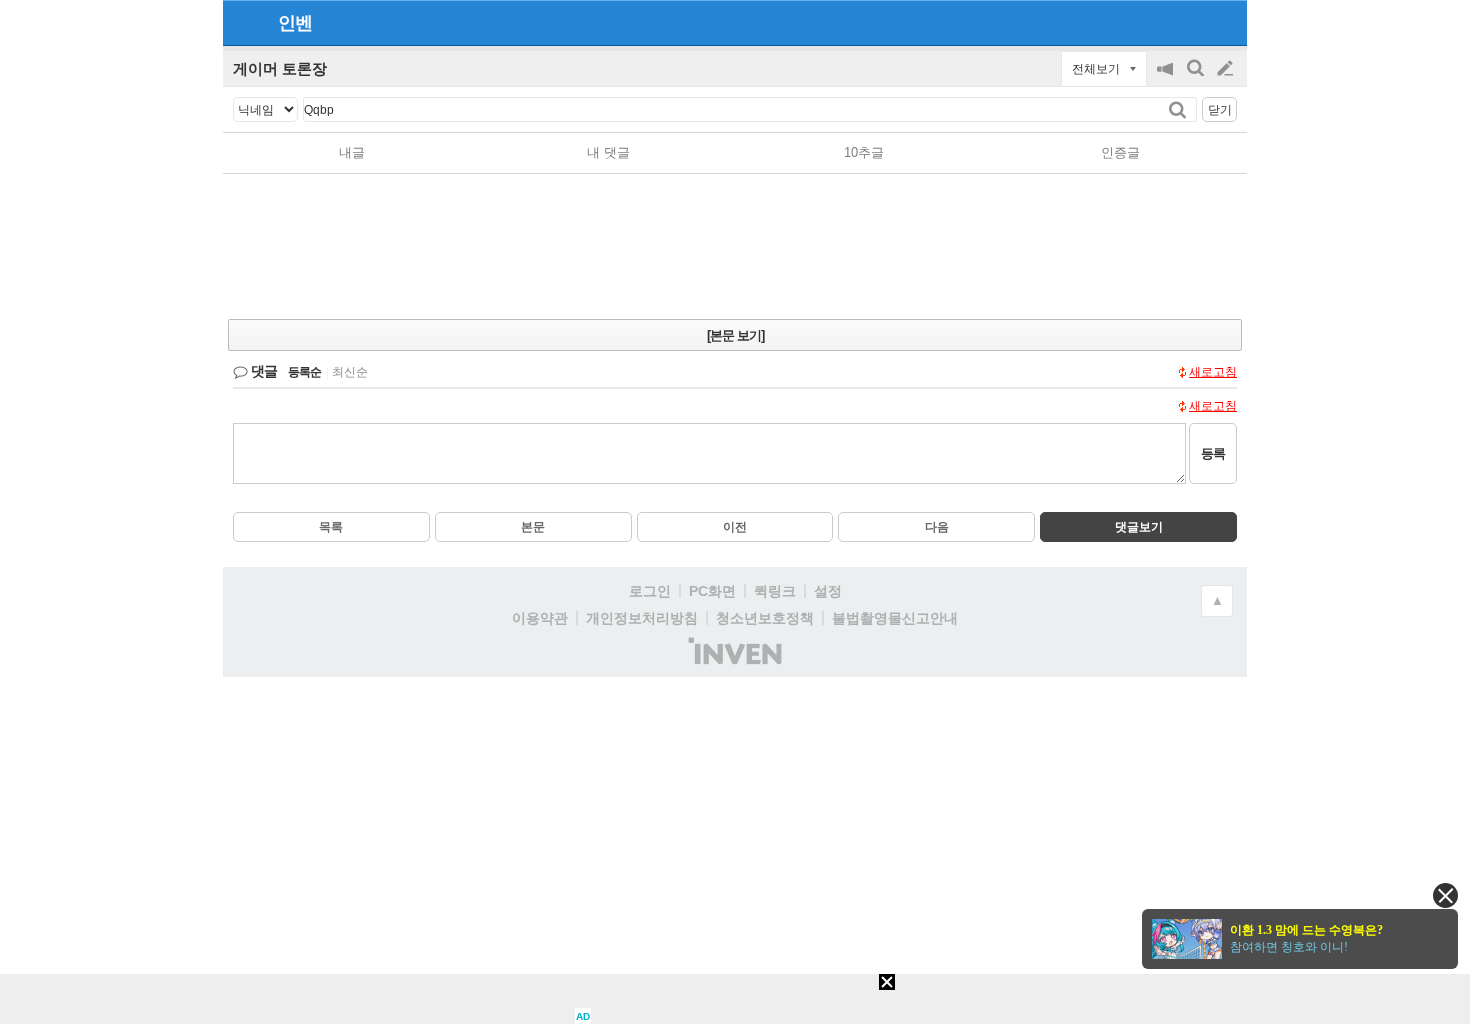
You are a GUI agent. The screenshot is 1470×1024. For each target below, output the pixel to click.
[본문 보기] (735, 335)
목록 (331, 527)
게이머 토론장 (280, 68)
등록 (1213, 453)
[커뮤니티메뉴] (244, 22)
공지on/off (1167, 78)
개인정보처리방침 (642, 618)
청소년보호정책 (765, 618)
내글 (352, 152)
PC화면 (712, 591)
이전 (735, 527)
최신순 (350, 372)
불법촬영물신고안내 (895, 618)
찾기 (1179, 109)
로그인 (650, 591)
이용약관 (540, 618)
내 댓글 (608, 152)
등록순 (304, 372)
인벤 (295, 23)
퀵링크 (775, 591)
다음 (937, 527)
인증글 (1120, 152)
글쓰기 (1227, 69)
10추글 (864, 152)
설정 (828, 591)
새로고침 (1213, 372)
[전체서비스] (1223, 22)
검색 (1197, 78)
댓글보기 (1139, 527)
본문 (533, 527)
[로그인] (1187, 22)
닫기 (1220, 110)
